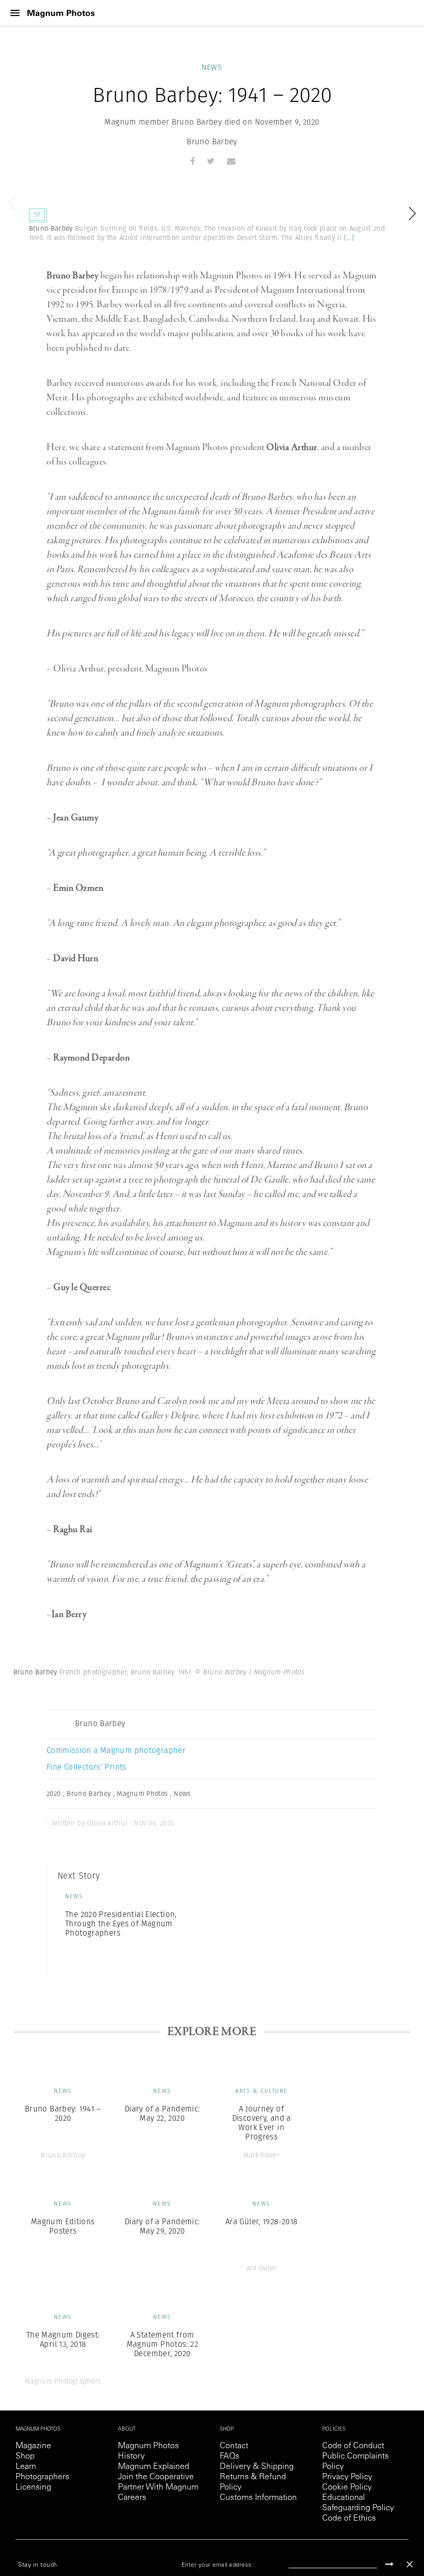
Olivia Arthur (292, 447)
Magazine (33, 2446)
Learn (26, 2467)
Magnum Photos (148, 2446)
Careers (132, 2498)
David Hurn (76, 958)
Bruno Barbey (212, 141)
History (131, 2457)
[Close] (410, 2564)
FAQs (230, 2457)
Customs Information (258, 2498)
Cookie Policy (347, 2488)
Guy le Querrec (82, 1287)
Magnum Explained (154, 2467)
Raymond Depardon (92, 1058)
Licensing (33, 2488)
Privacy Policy (347, 2477)
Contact (234, 2446)
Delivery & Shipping (257, 2467)
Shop (25, 2457)
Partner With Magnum (158, 2488)
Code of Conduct (353, 2446)
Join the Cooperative (156, 2477)
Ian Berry (69, 1614)
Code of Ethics (349, 2519)
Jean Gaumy (76, 818)
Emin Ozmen (78, 888)
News (212, 67)
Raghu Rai (72, 1530)
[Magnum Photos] (61, 13)
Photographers (42, 2477)
